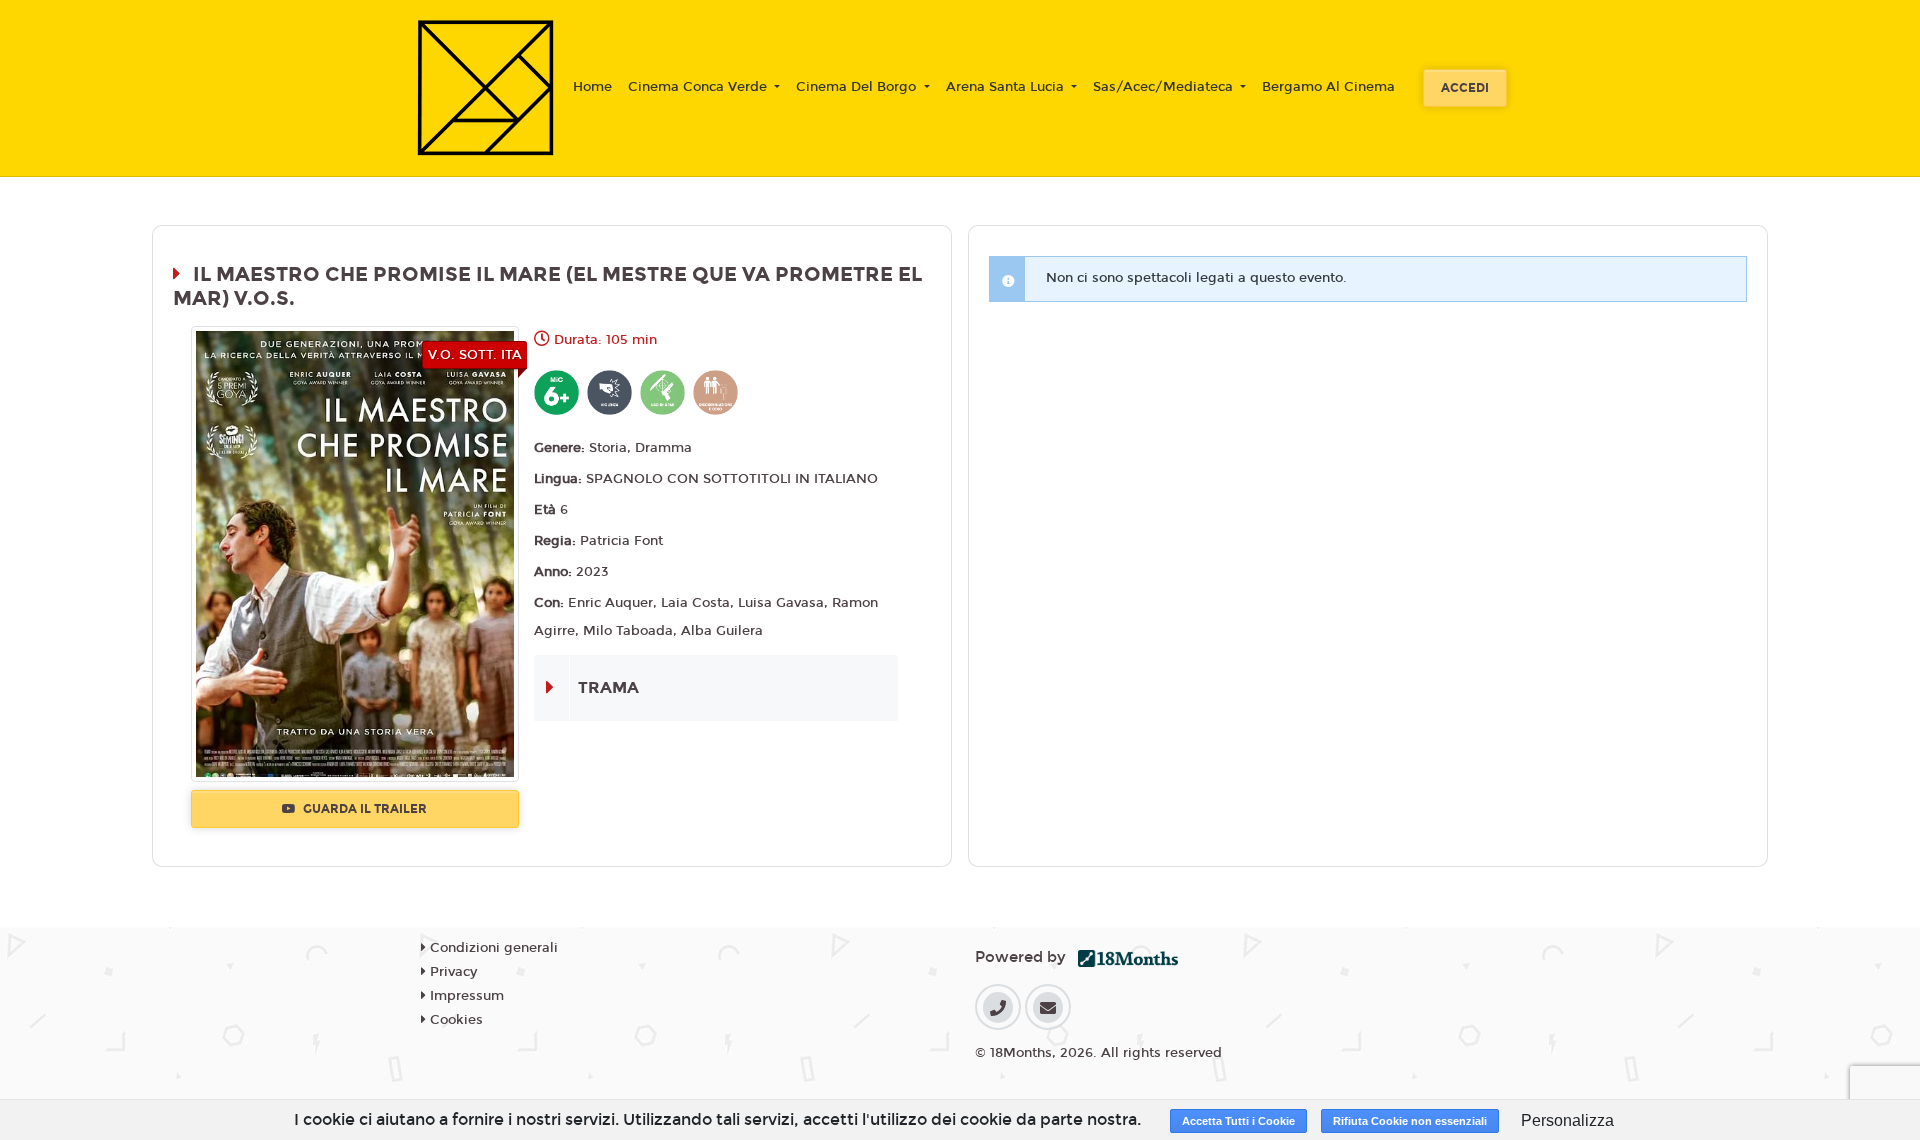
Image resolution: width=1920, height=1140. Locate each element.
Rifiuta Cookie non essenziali (1410, 1121)
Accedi (1465, 88)
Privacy (451, 972)
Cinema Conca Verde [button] (699, 87)
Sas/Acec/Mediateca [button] (1165, 87)
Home (592, 87)
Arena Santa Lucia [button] (1007, 87)
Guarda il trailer (363, 809)
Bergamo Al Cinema (1328, 87)
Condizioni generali (492, 948)
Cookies (454, 1020)
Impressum (465, 996)
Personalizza (1567, 1120)
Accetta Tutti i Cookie (1238, 1121)
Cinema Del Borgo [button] (858, 87)
